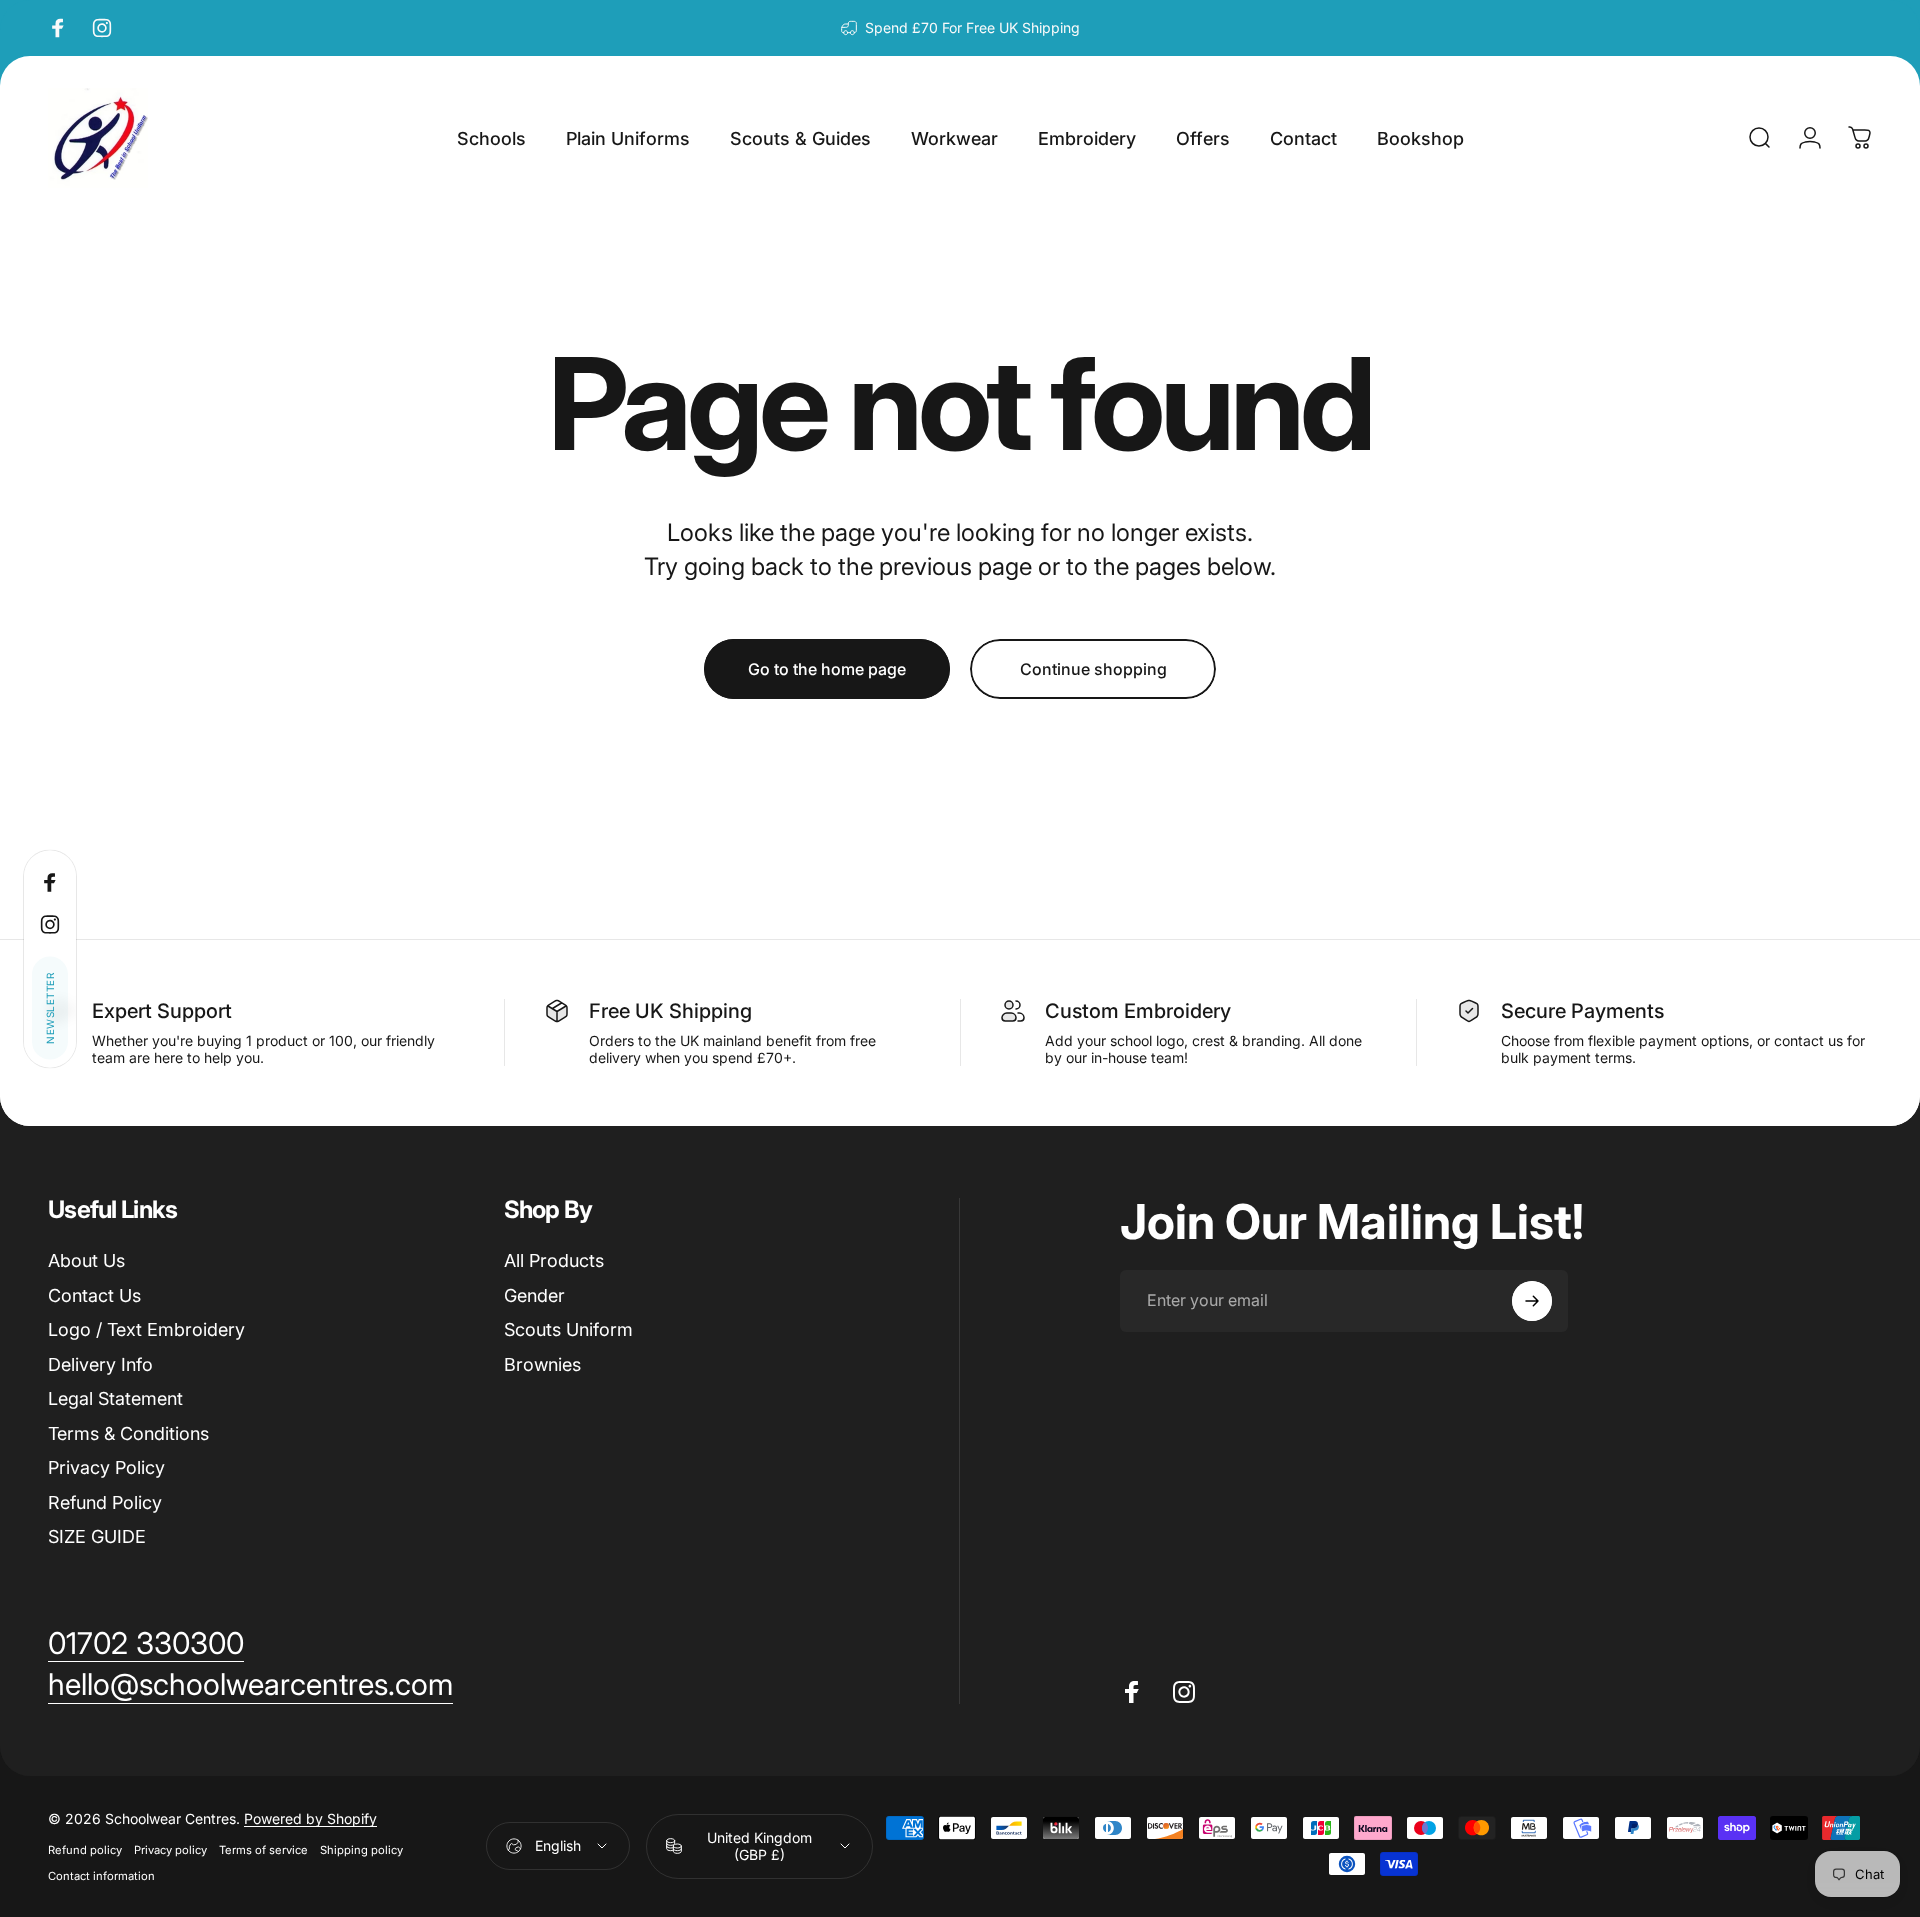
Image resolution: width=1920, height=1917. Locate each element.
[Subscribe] (1802, 1743)
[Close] (1846, 1627)
